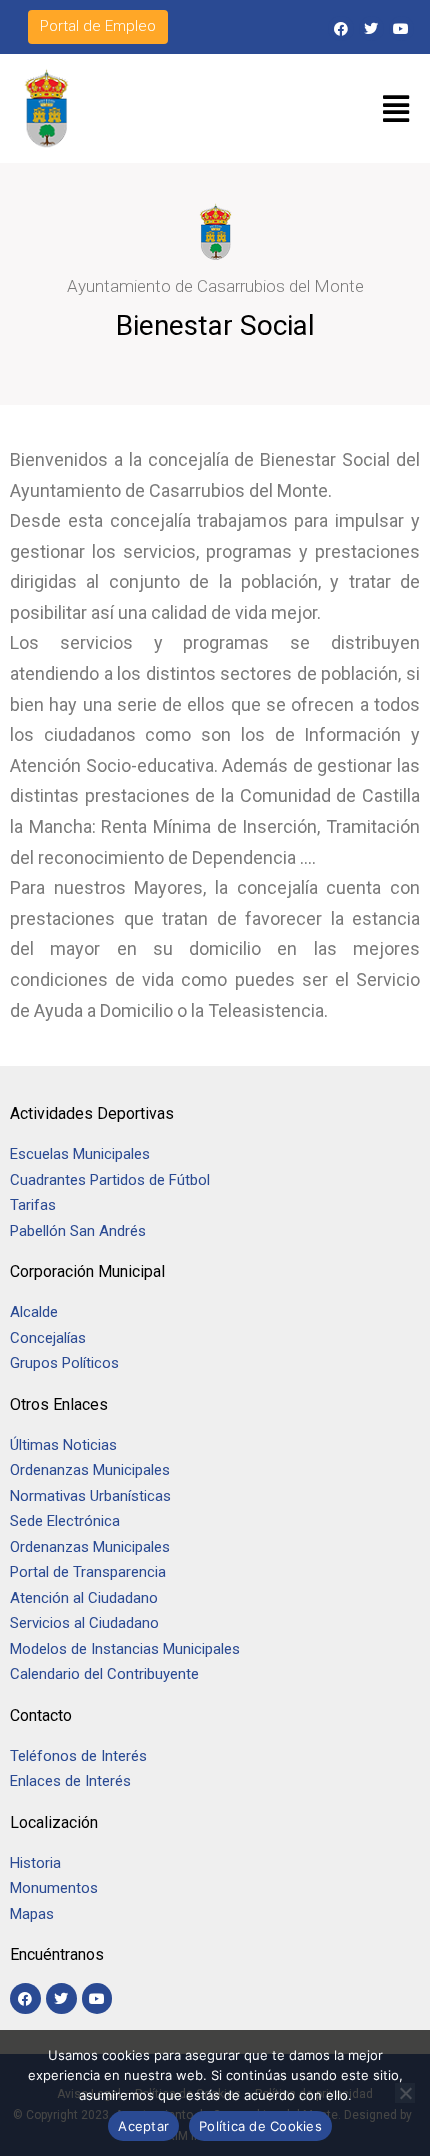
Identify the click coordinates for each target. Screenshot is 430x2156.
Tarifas (33, 1205)
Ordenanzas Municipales (90, 1470)
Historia (37, 1863)
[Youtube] (401, 28)
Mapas (32, 1914)
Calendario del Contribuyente (104, 1674)
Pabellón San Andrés (78, 1231)
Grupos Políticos (64, 1363)
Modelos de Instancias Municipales (125, 1649)
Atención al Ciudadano (84, 1598)
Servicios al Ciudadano (84, 1623)
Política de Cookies (260, 2126)
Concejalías (48, 1338)
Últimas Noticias (63, 1445)
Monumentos (54, 1888)
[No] (405, 2093)
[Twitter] (371, 28)
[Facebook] (340, 28)
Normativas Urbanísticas (90, 1496)
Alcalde (34, 1312)
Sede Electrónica (65, 1521)
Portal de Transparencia (88, 1572)
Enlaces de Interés (70, 1781)
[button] (396, 109)
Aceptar (143, 2126)
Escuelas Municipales (80, 1154)
